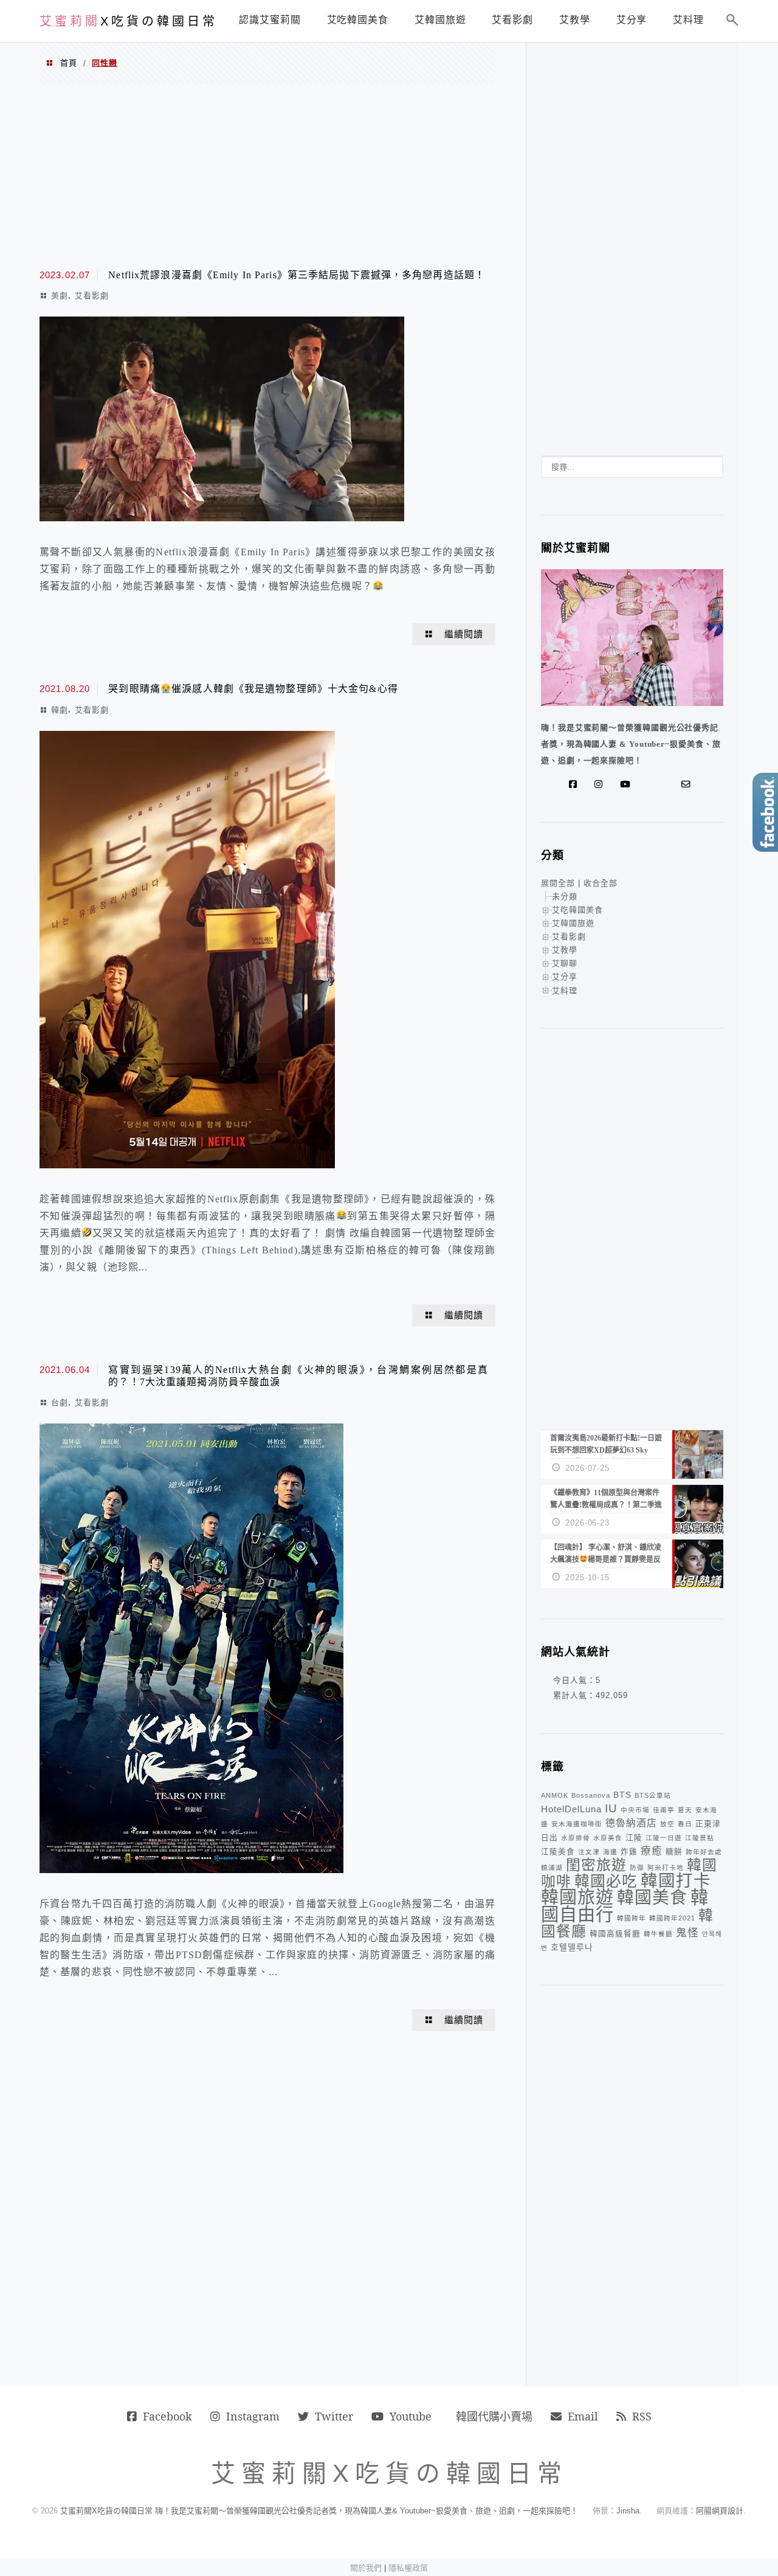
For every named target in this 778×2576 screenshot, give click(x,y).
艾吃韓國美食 (577, 910)
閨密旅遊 (596, 1865)
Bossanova (591, 1795)
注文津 (589, 1852)
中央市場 (635, 1810)
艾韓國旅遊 (573, 923)
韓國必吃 (606, 1881)
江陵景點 (700, 1838)
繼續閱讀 (464, 634)
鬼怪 (687, 1933)
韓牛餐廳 (658, 1934)
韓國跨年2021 (672, 1918)
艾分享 (565, 977)
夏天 (685, 1810)
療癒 (652, 1851)
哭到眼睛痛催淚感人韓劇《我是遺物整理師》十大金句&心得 (253, 689)
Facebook (167, 2416)
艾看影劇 (92, 296)
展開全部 (558, 883)
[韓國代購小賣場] (650, 784)
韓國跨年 (632, 1918)
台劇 (60, 1403)
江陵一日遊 (664, 1838)
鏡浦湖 (552, 1868)
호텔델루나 (572, 1947)
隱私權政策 (408, 2568)
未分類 (565, 896)
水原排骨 (576, 1838)
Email (583, 2416)
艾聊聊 (565, 963)
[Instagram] (601, 784)
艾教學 (565, 950)
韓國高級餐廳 (615, 1934)
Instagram (253, 2416)
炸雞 (629, 1852)
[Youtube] (628, 784)
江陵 (634, 1838)
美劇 (60, 296)
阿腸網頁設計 (720, 2511)
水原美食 (608, 1838)
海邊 (610, 1852)
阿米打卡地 (666, 1868)
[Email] (689, 784)
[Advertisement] (267, 175)
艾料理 (565, 991)
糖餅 (674, 1852)
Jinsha (628, 2511)
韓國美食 (652, 1898)
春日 (685, 1824)
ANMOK (555, 1795)
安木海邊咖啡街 (577, 1824)
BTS (622, 1795)
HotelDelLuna (571, 1809)
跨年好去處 (704, 1852)
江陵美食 (558, 1852)
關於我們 (366, 2568)
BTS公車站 (653, 1795)
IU (611, 1808)
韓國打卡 (676, 1881)
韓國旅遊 (577, 1897)
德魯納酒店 (631, 1823)
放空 (667, 1824)
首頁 (69, 63)
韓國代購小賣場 (494, 2416)
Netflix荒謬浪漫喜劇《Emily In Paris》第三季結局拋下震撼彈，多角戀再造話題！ (297, 275)
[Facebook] (576, 784)
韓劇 (60, 710)
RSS (642, 2416)
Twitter (334, 2416)
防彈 (637, 1868)
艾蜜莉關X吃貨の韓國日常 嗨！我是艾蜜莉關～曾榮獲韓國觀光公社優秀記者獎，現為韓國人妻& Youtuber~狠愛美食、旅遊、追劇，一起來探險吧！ (319, 2511)
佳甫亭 (664, 1810)
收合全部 (601, 883)
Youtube (411, 2416)
